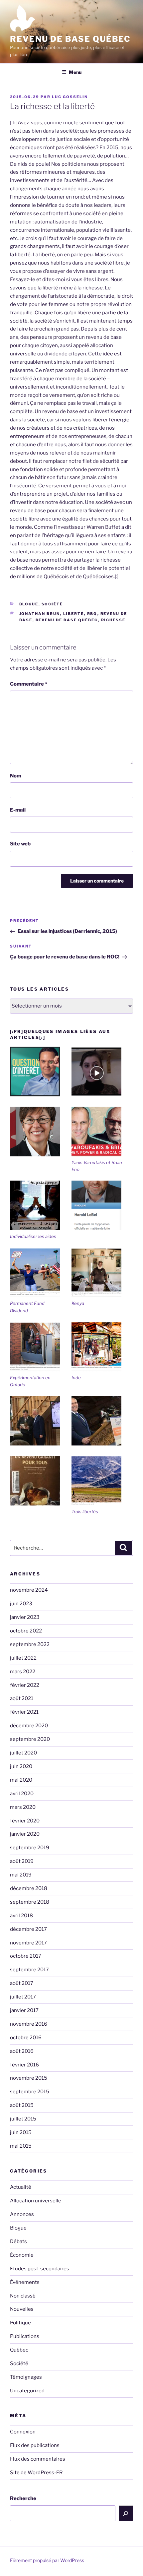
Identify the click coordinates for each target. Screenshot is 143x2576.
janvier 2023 (25, 1617)
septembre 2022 (30, 1644)
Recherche (23, 2498)
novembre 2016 (29, 2024)
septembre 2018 (30, 1902)
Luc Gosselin (70, 97)
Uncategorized (27, 2391)
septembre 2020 (30, 1739)
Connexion (23, 2432)
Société (52, 604)
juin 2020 (21, 1766)
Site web (20, 844)
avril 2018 (21, 1916)
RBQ (92, 614)
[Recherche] (126, 2513)
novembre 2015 (29, 2078)
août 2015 (22, 2105)
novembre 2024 (29, 1590)
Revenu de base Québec (70, 39)
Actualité (21, 2187)
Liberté (74, 614)
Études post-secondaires (40, 2269)
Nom (16, 776)
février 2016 (24, 2065)
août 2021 (22, 1698)
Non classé (23, 2296)
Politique (20, 2323)
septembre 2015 (30, 2092)
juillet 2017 (23, 1997)
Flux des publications (35, 2445)
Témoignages (26, 2377)
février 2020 (25, 1821)
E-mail (18, 810)
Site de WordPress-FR (36, 2473)
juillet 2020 (23, 1753)
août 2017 (22, 1983)
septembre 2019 (30, 1848)
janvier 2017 (24, 2010)
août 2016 (22, 2051)
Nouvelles (22, 2309)
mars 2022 (23, 1672)
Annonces (22, 2214)
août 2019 (22, 1861)
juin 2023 (21, 1604)
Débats (18, 2241)
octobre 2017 (26, 1956)
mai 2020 (21, 1780)
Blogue (29, 604)
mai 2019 (21, 1875)
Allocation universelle (36, 2201)
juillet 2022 (23, 1658)
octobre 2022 (26, 1631)
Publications (25, 2336)
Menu (75, 72)
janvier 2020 (25, 1834)
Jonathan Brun (40, 614)
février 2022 (25, 1685)
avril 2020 (22, 1794)
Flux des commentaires (38, 2459)
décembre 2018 (29, 1888)
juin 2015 (21, 2132)
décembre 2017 (28, 1929)
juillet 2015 (23, 2119)
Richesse (113, 620)
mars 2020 (23, 1807)
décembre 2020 (29, 1726)
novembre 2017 (28, 1943)
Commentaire (29, 684)
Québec (19, 2350)
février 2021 (24, 1712)
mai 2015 (21, 2146)
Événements (25, 2282)
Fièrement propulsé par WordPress (47, 2560)
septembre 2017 (29, 1970)
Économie (22, 2255)
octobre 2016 (26, 2038)
